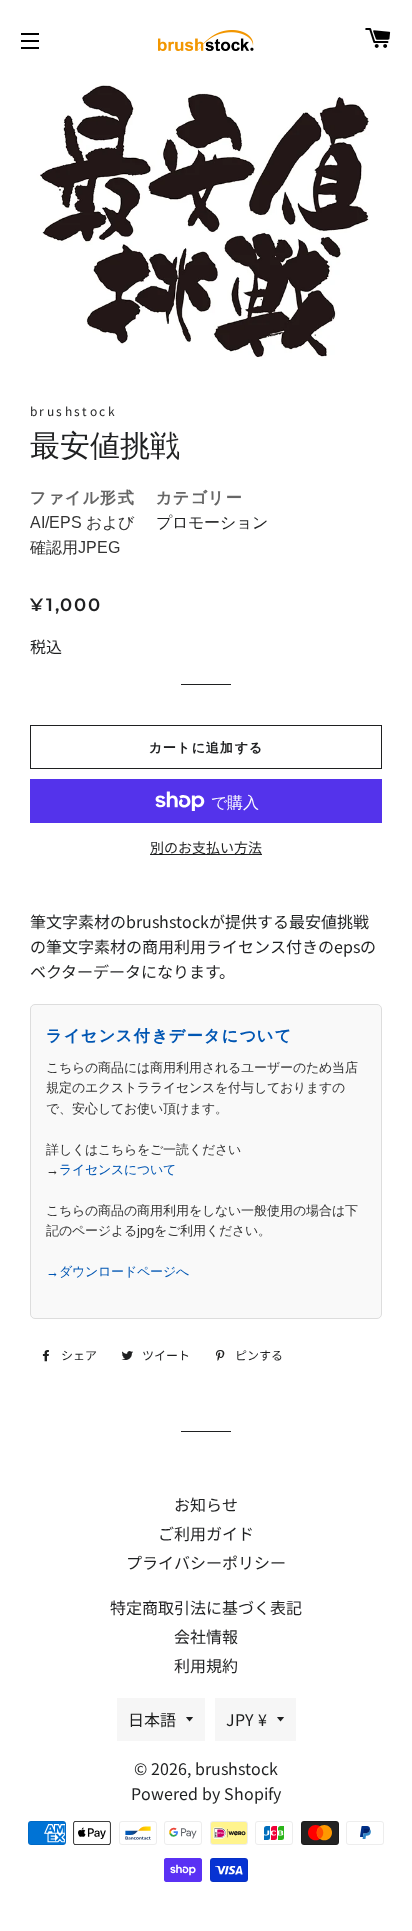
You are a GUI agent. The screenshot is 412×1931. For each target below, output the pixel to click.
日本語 (152, 1719)
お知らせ (206, 1504)
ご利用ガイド (206, 1533)
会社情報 (206, 1636)
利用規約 (206, 1665)
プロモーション (212, 522)
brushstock (236, 1768)
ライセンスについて (117, 1169)
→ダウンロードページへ (117, 1271)
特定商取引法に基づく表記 (206, 1607)
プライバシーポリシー (206, 1562)
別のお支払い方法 (206, 847)
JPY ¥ (246, 1719)
